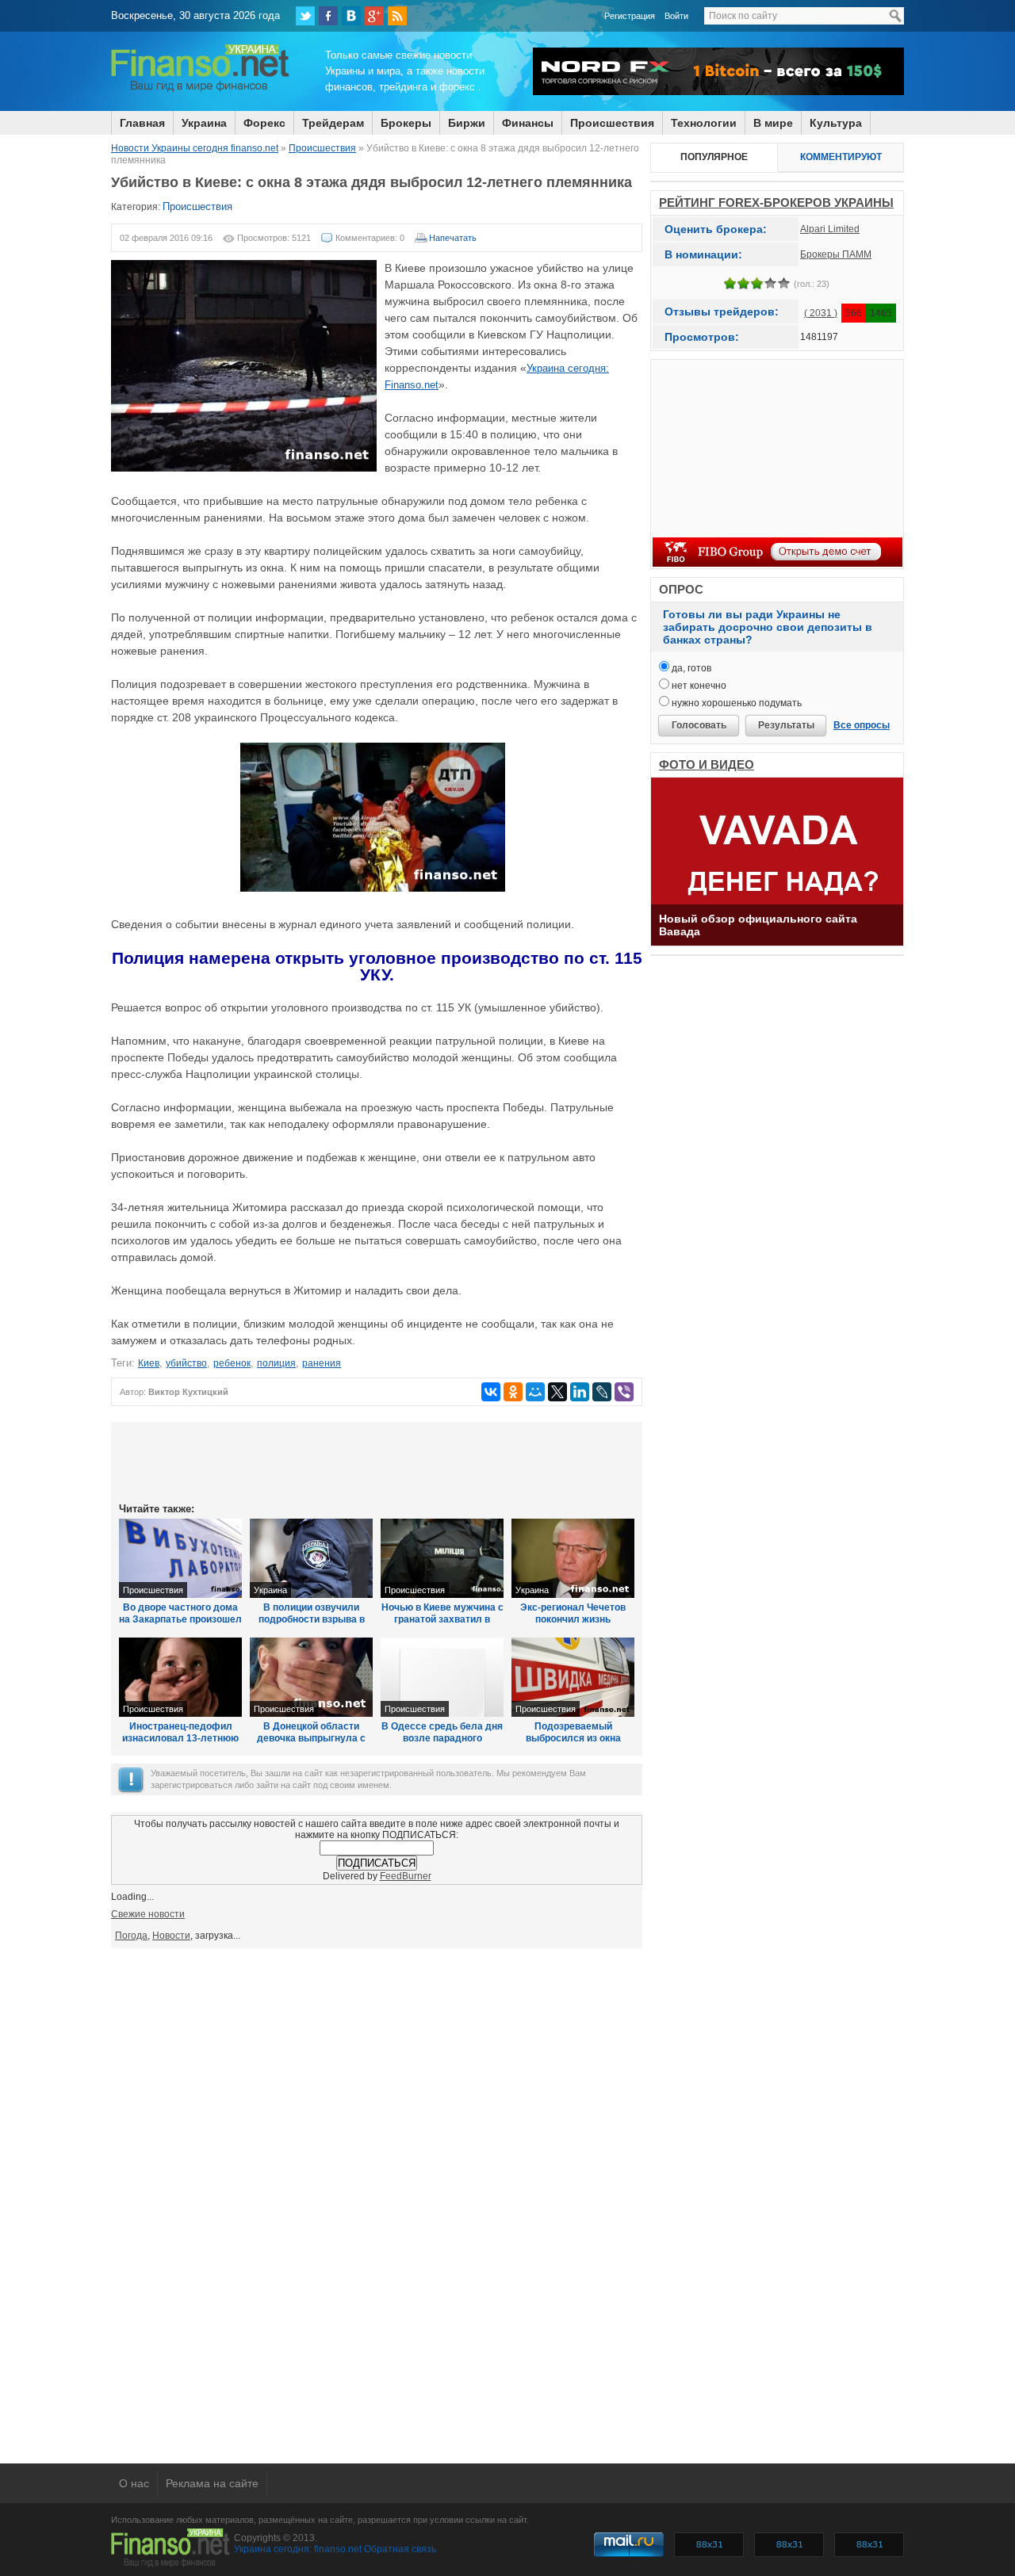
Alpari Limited (830, 229)
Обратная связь (400, 2549)
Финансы (528, 123)
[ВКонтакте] (351, 16)
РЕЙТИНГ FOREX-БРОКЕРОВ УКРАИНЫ (776, 203)
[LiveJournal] (602, 1392)
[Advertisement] (377, 1461)
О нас (134, 2483)
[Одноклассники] (513, 1392)
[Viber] (624, 1392)
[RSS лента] (397, 16)
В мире (773, 123)
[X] (557, 1392)
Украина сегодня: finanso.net (298, 2549)
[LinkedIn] (580, 1392)
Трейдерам (333, 123)
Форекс (264, 123)
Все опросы (862, 725)
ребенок (232, 1363)
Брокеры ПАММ (836, 254)
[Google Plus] (374, 16)
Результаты (786, 725)
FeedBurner (406, 1876)
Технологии (704, 123)
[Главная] (200, 90)
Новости (171, 1936)
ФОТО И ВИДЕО (707, 764)
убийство (186, 1363)
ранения (322, 1363)
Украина (204, 123)
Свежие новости (148, 1914)
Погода (131, 1936)
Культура (836, 123)
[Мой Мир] (535, 1392)
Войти (676, 16)
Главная (142, 123)
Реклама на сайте (212, 2483)
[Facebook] (328, 16)
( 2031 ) (821, 313)
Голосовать (699, 725)
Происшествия (612, 123)
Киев (149, 1363)
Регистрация (630, 16)
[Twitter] (305, 16)
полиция (276, 1363)
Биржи (467, 123)
